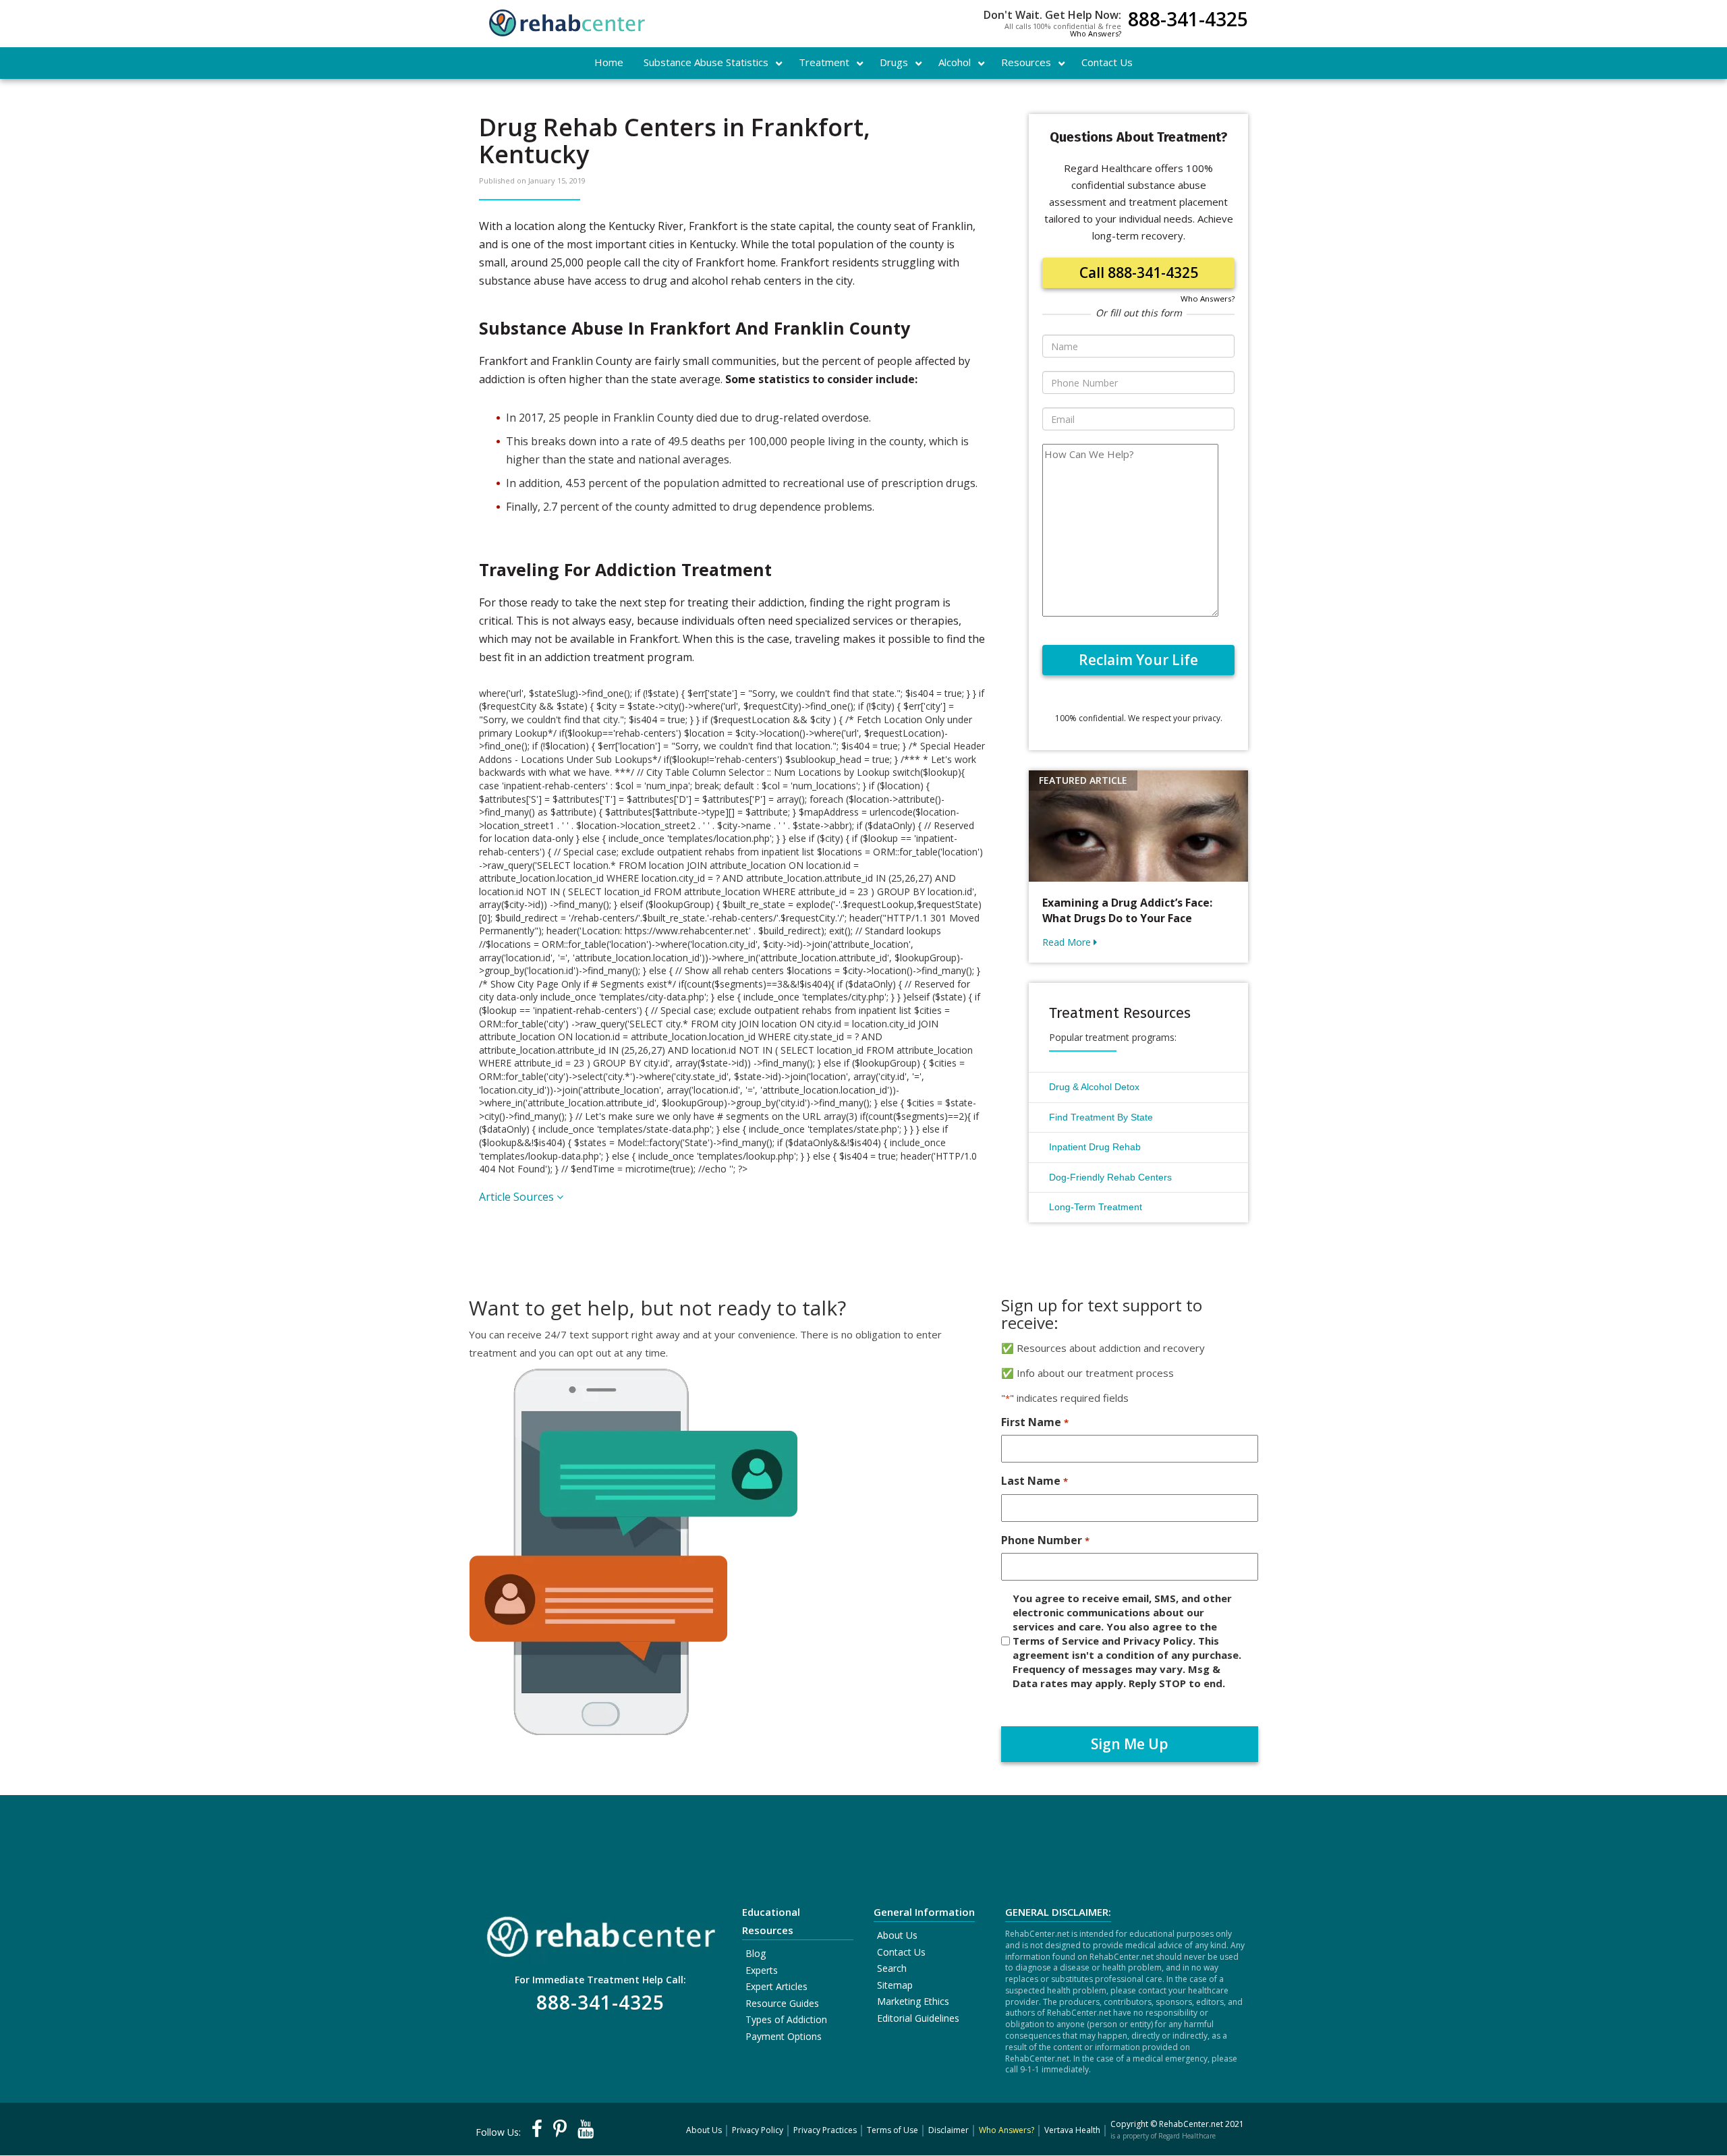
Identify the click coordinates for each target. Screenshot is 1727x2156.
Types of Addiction (786, 2019)
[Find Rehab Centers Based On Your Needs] (600, 1932)
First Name (1035, 1422)
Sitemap (895, 1985)
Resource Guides (782, 2003)
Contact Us (901, 1952)
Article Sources (518, 1197)
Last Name (1034, 1481)
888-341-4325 (1188, 21)
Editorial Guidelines (918, 2018)
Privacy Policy (758, 2130)
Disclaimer (949, 2130)
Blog (756, 1953)
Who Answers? (1096, 33)
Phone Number (1045, 1540)
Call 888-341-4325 (1139, 273)
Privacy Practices (825, 2130)
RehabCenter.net (1191, 2124)
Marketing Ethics (913, 2001)
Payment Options (784, 2036)
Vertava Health (1072, 2130)
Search (892, 1968)
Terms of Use (893, 2130)
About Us (897, 1935)
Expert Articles (776, 1986)
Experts (762, 1970)
